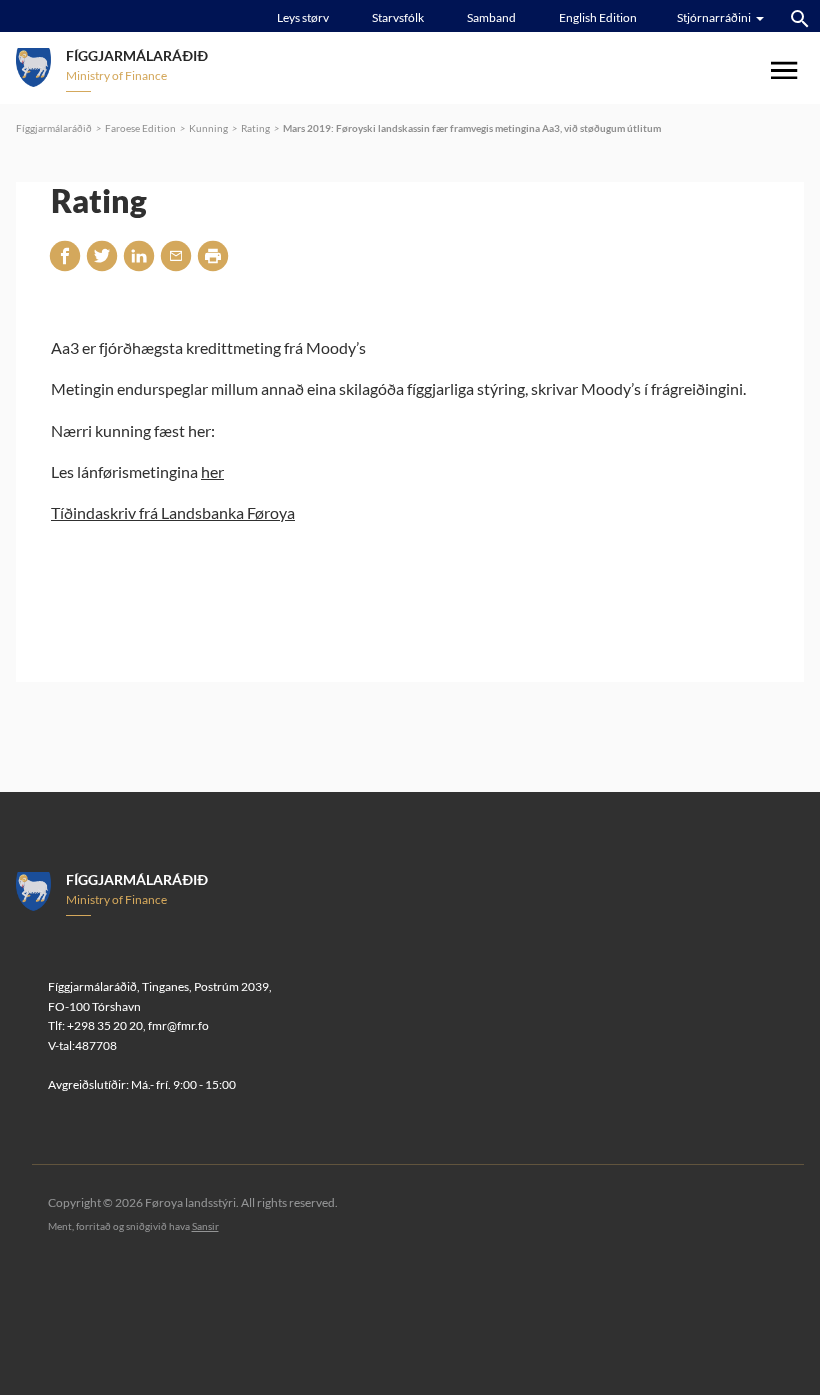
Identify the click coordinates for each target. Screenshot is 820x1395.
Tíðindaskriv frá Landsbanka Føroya (173, 512)
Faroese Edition (140, 128)
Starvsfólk (398, 17)
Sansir (205, 1226)
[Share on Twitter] (102, 256)
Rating (255, 128)
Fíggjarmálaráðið (54, 128)
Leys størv (303, 17)
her (212, 471)
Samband (491, 17)
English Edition (598, 17)
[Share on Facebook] (65, 256)
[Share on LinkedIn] (139, 256)
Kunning (208, 128)
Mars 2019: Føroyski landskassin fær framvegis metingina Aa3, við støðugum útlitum (472, 128)
